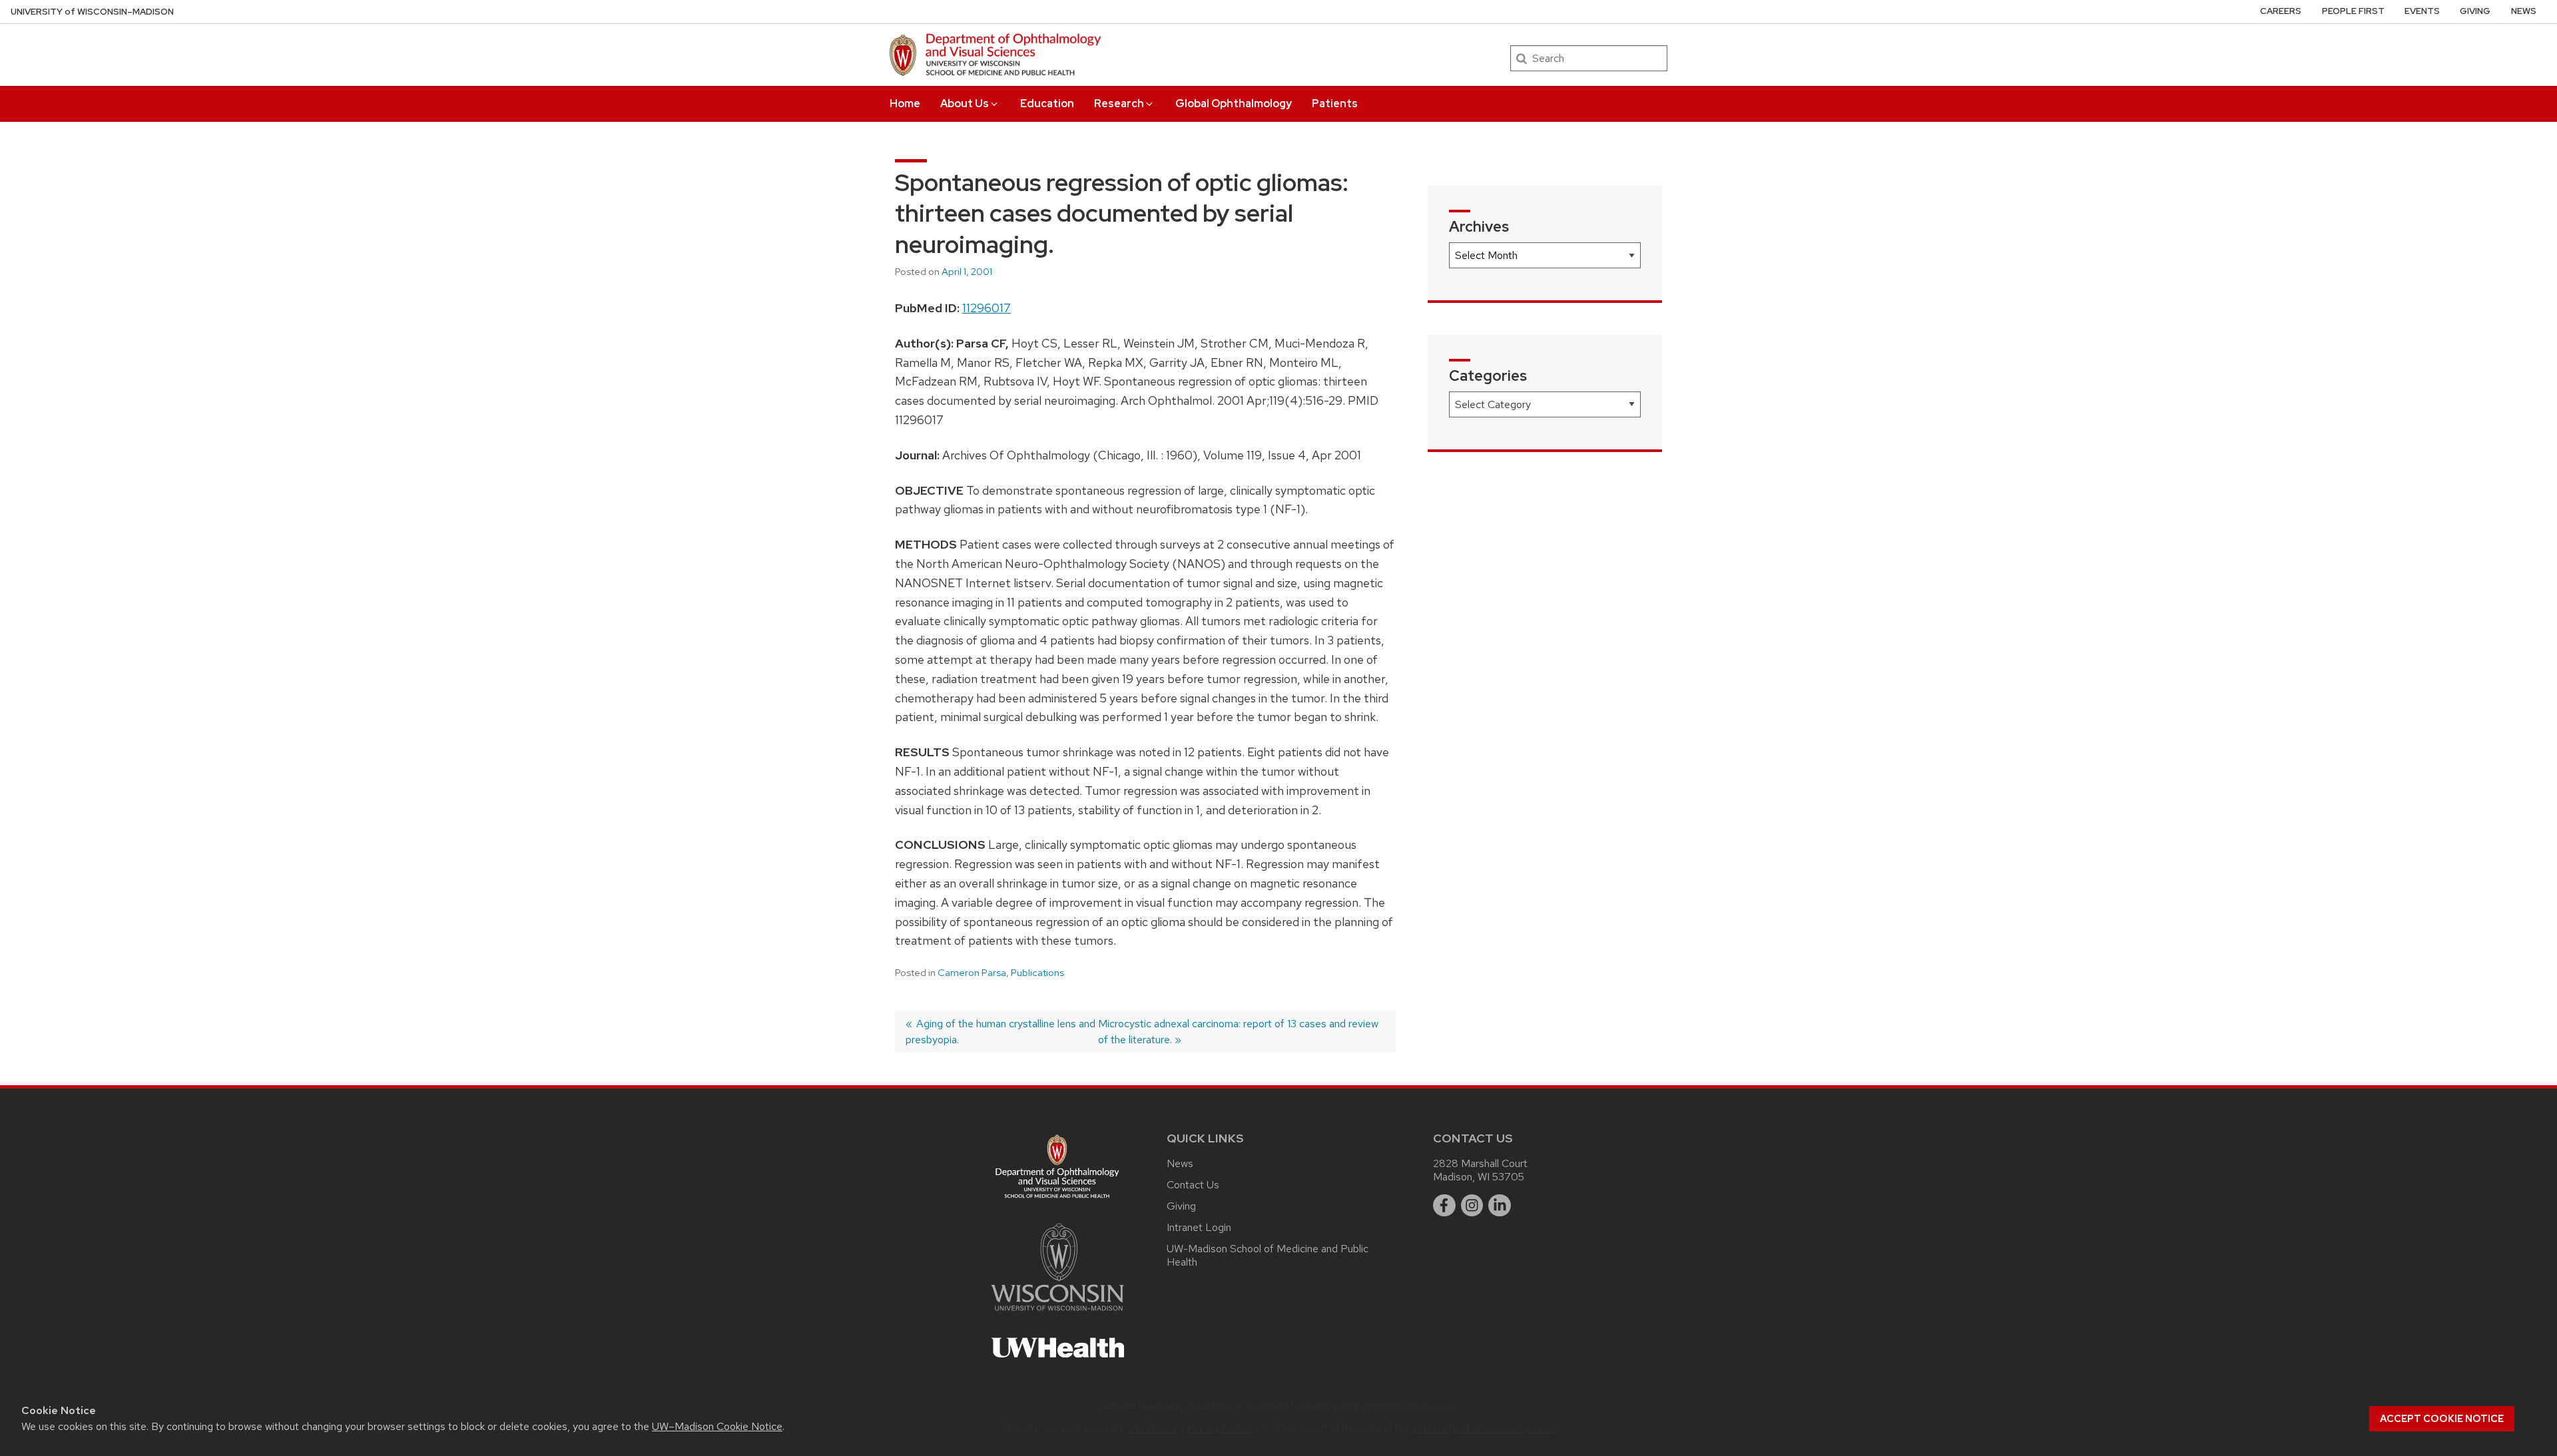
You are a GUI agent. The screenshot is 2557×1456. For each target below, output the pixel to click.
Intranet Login (1199, 1227)
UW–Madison (92, 12)
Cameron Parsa (972, 973)
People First (2353, 11)
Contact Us (1193, 1185)
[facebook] (1444, 1206)
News (2524, 11)
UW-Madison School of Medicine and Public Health (1268, 1255)
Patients (1335, 104)
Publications (1037, 973)
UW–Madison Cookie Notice (717, 1426)
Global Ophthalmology (1234, 104)
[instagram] (1472, 1206)
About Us (965, 104)
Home (905, 104)
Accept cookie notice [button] (2442, 1419)
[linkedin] (1500, 1206)
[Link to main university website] (1057, 1313)
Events (2422, 11)
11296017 (987, 308)
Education (1047, 104)
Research (1119, 104)
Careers (2281, 11)
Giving (2475, 11)
